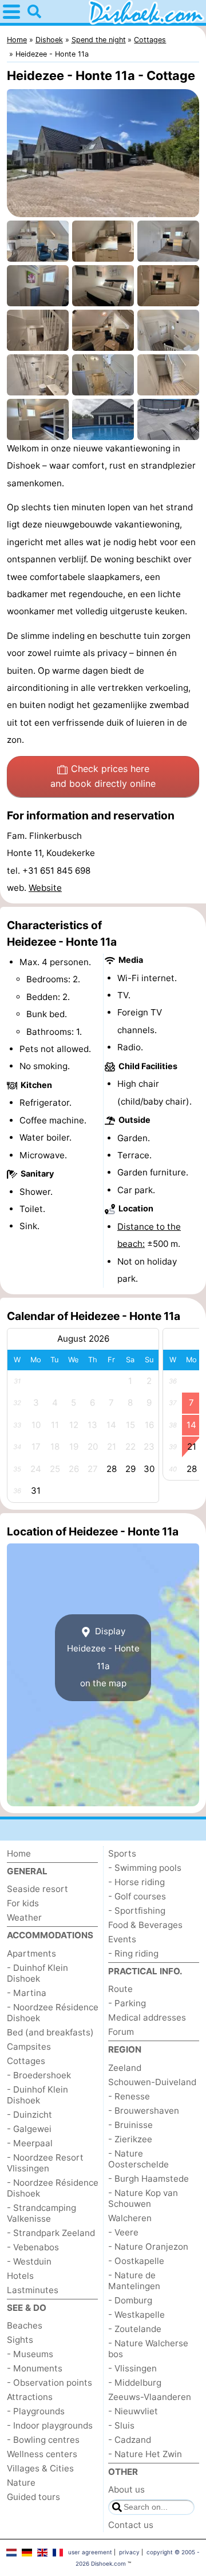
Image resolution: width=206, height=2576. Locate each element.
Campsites (29, 2047)
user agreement (90, 2552)
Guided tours (33, 2497)
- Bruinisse (130, 2125)
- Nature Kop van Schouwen (143, 2198)
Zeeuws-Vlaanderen (150, 2397)
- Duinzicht (29, 2115)
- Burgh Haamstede (148, 2179)
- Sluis (121, 2425)
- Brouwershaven (144, 2111)
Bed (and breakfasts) (50, 2032)
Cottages (26, 2061)
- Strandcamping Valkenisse (41, 2213)
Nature (21, 2483)
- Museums (30, 2354)
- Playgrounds (36, 2411)
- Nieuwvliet (133, 2411)
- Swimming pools (145, 1868)
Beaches (25, 2325)
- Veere (123, 2232)
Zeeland (125, 2068)
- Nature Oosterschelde (138, 2159)
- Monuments (35, 2368)
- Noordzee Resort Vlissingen (45, 2163)
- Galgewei (29, 2129)
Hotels (20, 2276)
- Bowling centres (43, 2440)
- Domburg (130, 2300)
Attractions (30, 2397)
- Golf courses (137, 1896)
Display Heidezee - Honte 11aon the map (103, 1657)
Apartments (31, 1953)
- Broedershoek (39, 2075)
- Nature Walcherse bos (148, 2349)
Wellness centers (42, 2454)
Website (45, 888)
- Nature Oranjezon (148, 2247)
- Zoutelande (135, 2329)
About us (126, 2489)
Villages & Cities (40, 2468)
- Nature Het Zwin (145, 2454)
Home (19, 1853)
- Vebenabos (33, 2247)
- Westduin (29, 2261)
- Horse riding (136, 1882)
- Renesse (129, 2096)
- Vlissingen (132, 2368)
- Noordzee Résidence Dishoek (53, 2013)
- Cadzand (130, 2440)
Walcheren (130, 2218)
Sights (20, 2340)
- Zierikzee (130, 2139)
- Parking (127, 2003)
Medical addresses (147, 2017)
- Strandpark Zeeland (51, 2233)
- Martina (27, 1993)
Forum (121, 2032)
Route (120, 1989)
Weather (24, 1917)
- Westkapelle (136, 2315)
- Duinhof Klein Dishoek (37, 1973)
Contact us (131, 2525)
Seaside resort (37, 1889)
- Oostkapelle (136, 2261)
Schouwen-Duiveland (152, 2082)
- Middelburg (135, 2383)
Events (122, 1939)
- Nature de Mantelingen (134, 2281)
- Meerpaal (30, 2143)
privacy (129, 2552)
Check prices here (103, 776)
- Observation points (49, 2383)
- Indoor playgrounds (50, 2425)
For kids (23, 1903)
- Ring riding (133, 1953)
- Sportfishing (137, 1911)
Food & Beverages (145, 1925)
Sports (122, 1853)
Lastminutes (33, 2290)
